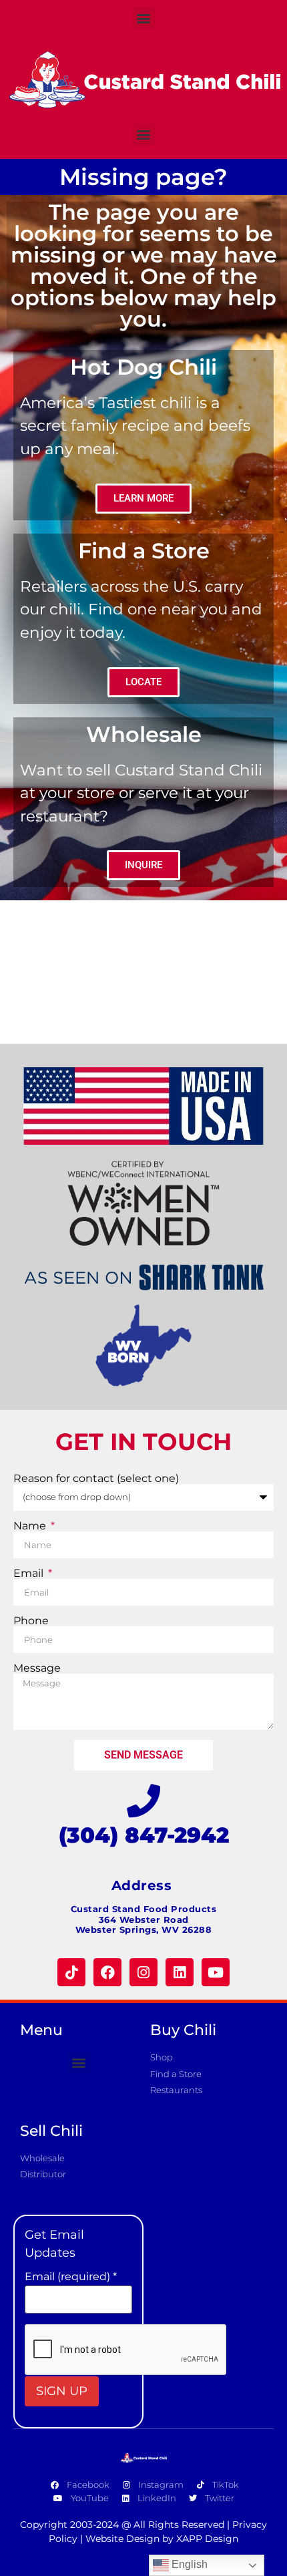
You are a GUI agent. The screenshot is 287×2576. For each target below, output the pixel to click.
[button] (144, 18)
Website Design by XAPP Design (162, 2539)
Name (31, 1526)
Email (30, 1574)
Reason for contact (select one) (96, 1479)
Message (37, 1668)
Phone (31, 1621)
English (188, 2564)
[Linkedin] (180, 1972)
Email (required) (71, 2277)
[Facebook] (107, 1972)
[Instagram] (143, 1972)
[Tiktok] (71, 1972)
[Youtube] (216, 1972)
